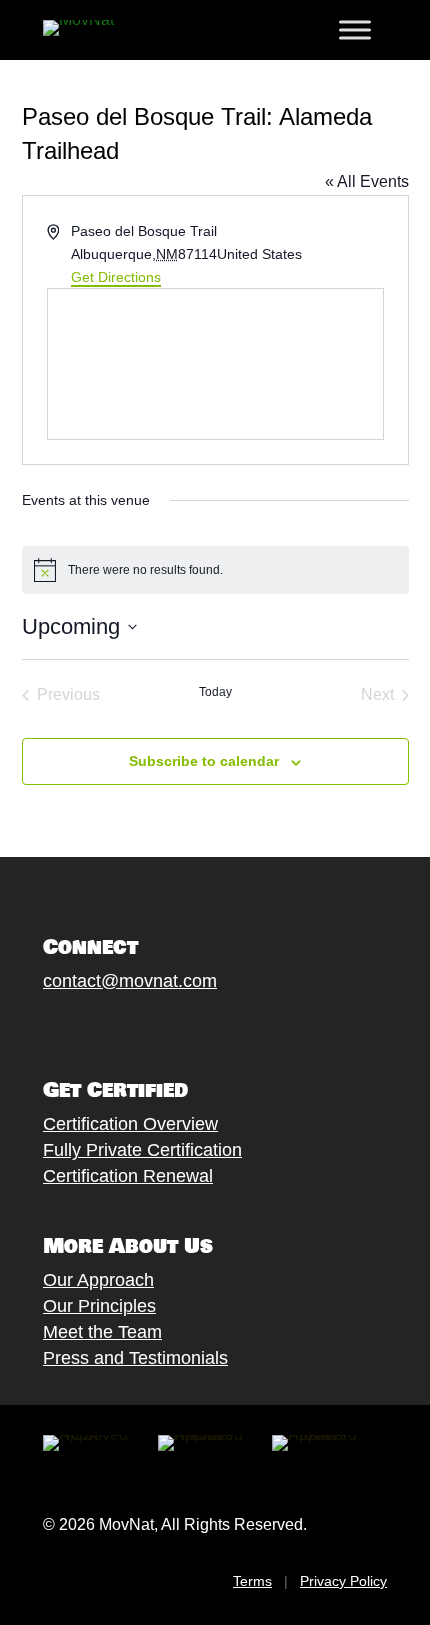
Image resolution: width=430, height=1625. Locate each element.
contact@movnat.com (130, 981)
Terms (252, 1581)
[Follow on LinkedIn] (194, 1027)
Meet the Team (102, 1332)
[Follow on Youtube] (154, 1027)
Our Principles (99, 1306)
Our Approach (98, 1280)
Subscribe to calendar (204, 761)
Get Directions (116, 277)
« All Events (367, 181)
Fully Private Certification (142, 1150)
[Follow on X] (74, 1027)
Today (215, 692)
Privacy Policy (343, 1581)
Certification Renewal (128, 1176)
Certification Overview (130, 1124)
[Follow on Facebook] (34, 1027)
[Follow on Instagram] (114, 1027)
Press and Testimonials (135, 1358)
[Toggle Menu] (355, 30)
